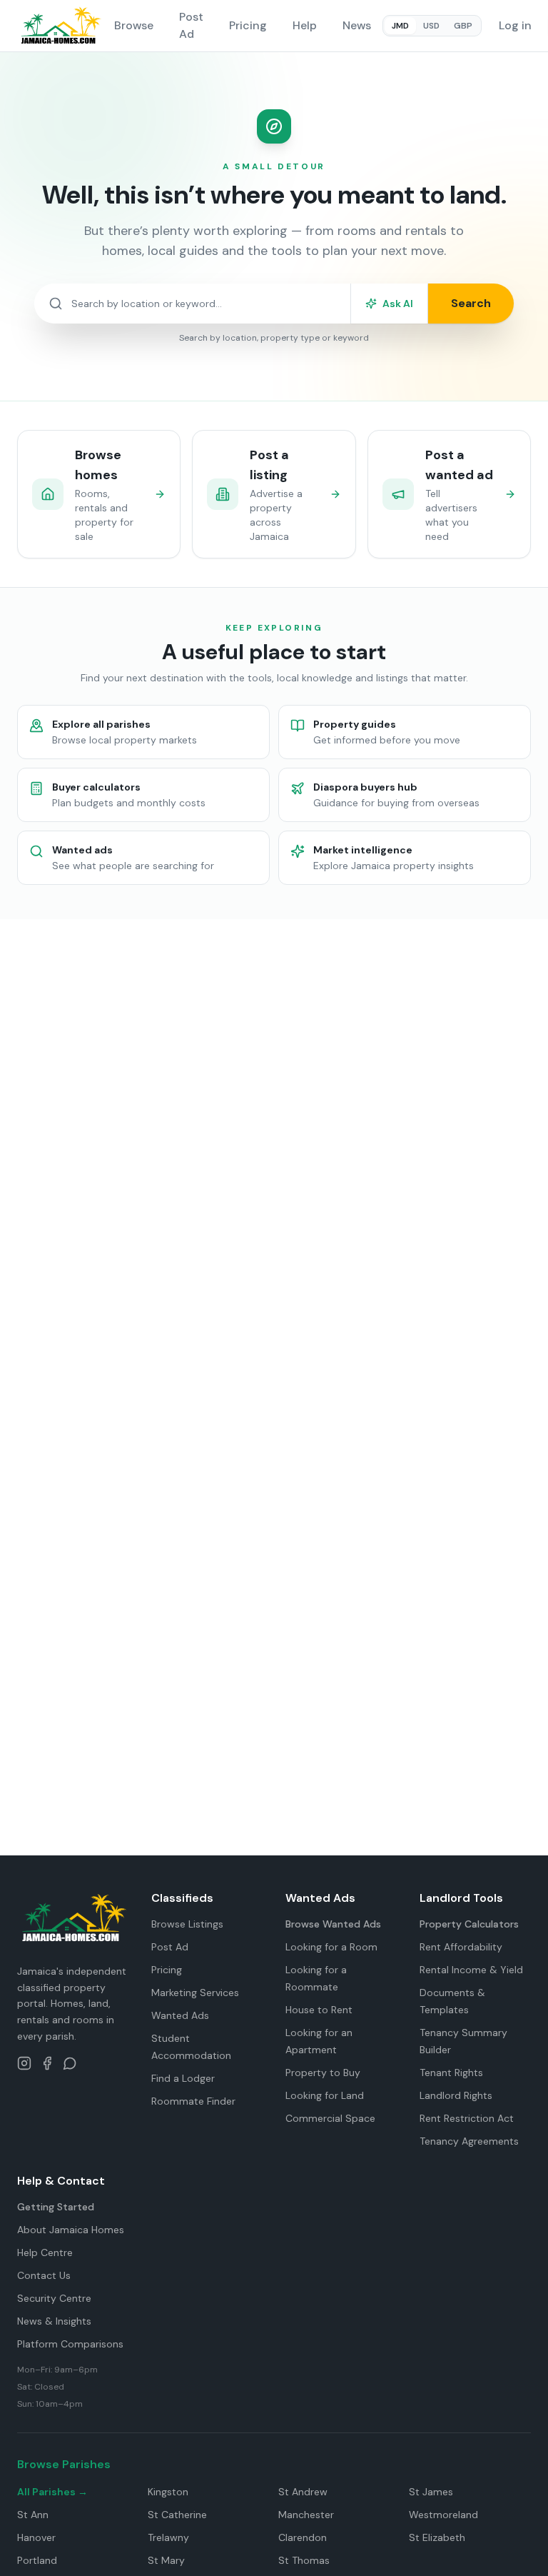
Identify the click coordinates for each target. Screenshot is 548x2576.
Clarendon (303, 2537)
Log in (515, 25)
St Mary (166, 2560)
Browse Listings (187, 1924)
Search (471, 303)
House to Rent (319, 2010)
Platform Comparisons (70, 2344)
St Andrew (303, 2492)
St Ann (33, 2515)
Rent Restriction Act (467, 2118)
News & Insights (54, 2321)
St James (431, 2492)
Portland (37, 2560)
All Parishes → (52, 2492)
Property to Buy (323, 2073)
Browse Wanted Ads (333, 1924)
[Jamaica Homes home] (60, 26)
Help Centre (45, 2252)
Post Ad (191, 25)
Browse (134, 25)
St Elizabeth (437, 2537)
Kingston (168, 2492)
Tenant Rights (451, 2073)
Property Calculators (469, 1924)
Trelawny (168, 2537)
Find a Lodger (183, 2078)
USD (431, 26)
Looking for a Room (331, 1947)
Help (305, 25)
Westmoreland (443, 2515)
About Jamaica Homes (71, 2230)
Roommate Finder (193, 2101)
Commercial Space (330, 2118)
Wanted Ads (180, 2015)
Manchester (306, 2515)
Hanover (36, 2537)
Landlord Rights (456, 2095)
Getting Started (56, 2207)
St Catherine (177, 2515)
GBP (463, 26)
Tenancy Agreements (469, 2141)
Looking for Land (325, 2095)
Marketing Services (195, 1993)
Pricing (248, 25)
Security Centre (54, 2298)
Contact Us (44, 2275)
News (357, 25)
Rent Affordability (461, 1947)
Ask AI (398, 304)
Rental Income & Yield (471, 1970)
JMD (400, 26)
